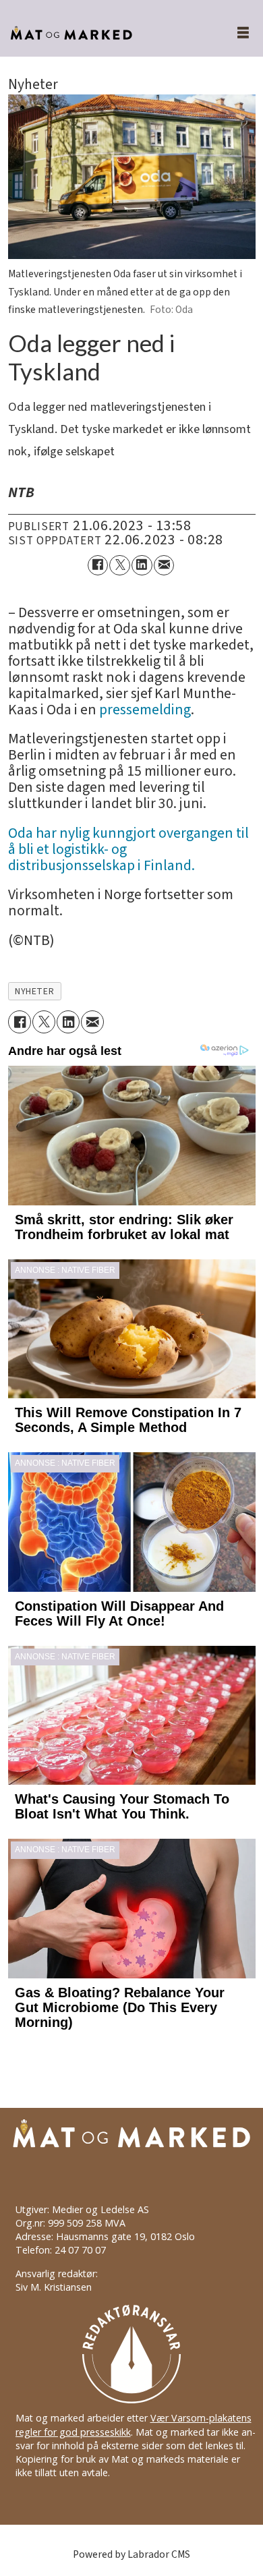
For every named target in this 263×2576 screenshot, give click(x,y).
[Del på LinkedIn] (142, 566)
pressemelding (145, 710)
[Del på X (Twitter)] (120, 566)
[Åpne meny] (235, 33)
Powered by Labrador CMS (131, 2554)
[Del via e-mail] (164, 566)
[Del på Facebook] (98, 566)
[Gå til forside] (103, 33)
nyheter (34, 992)
